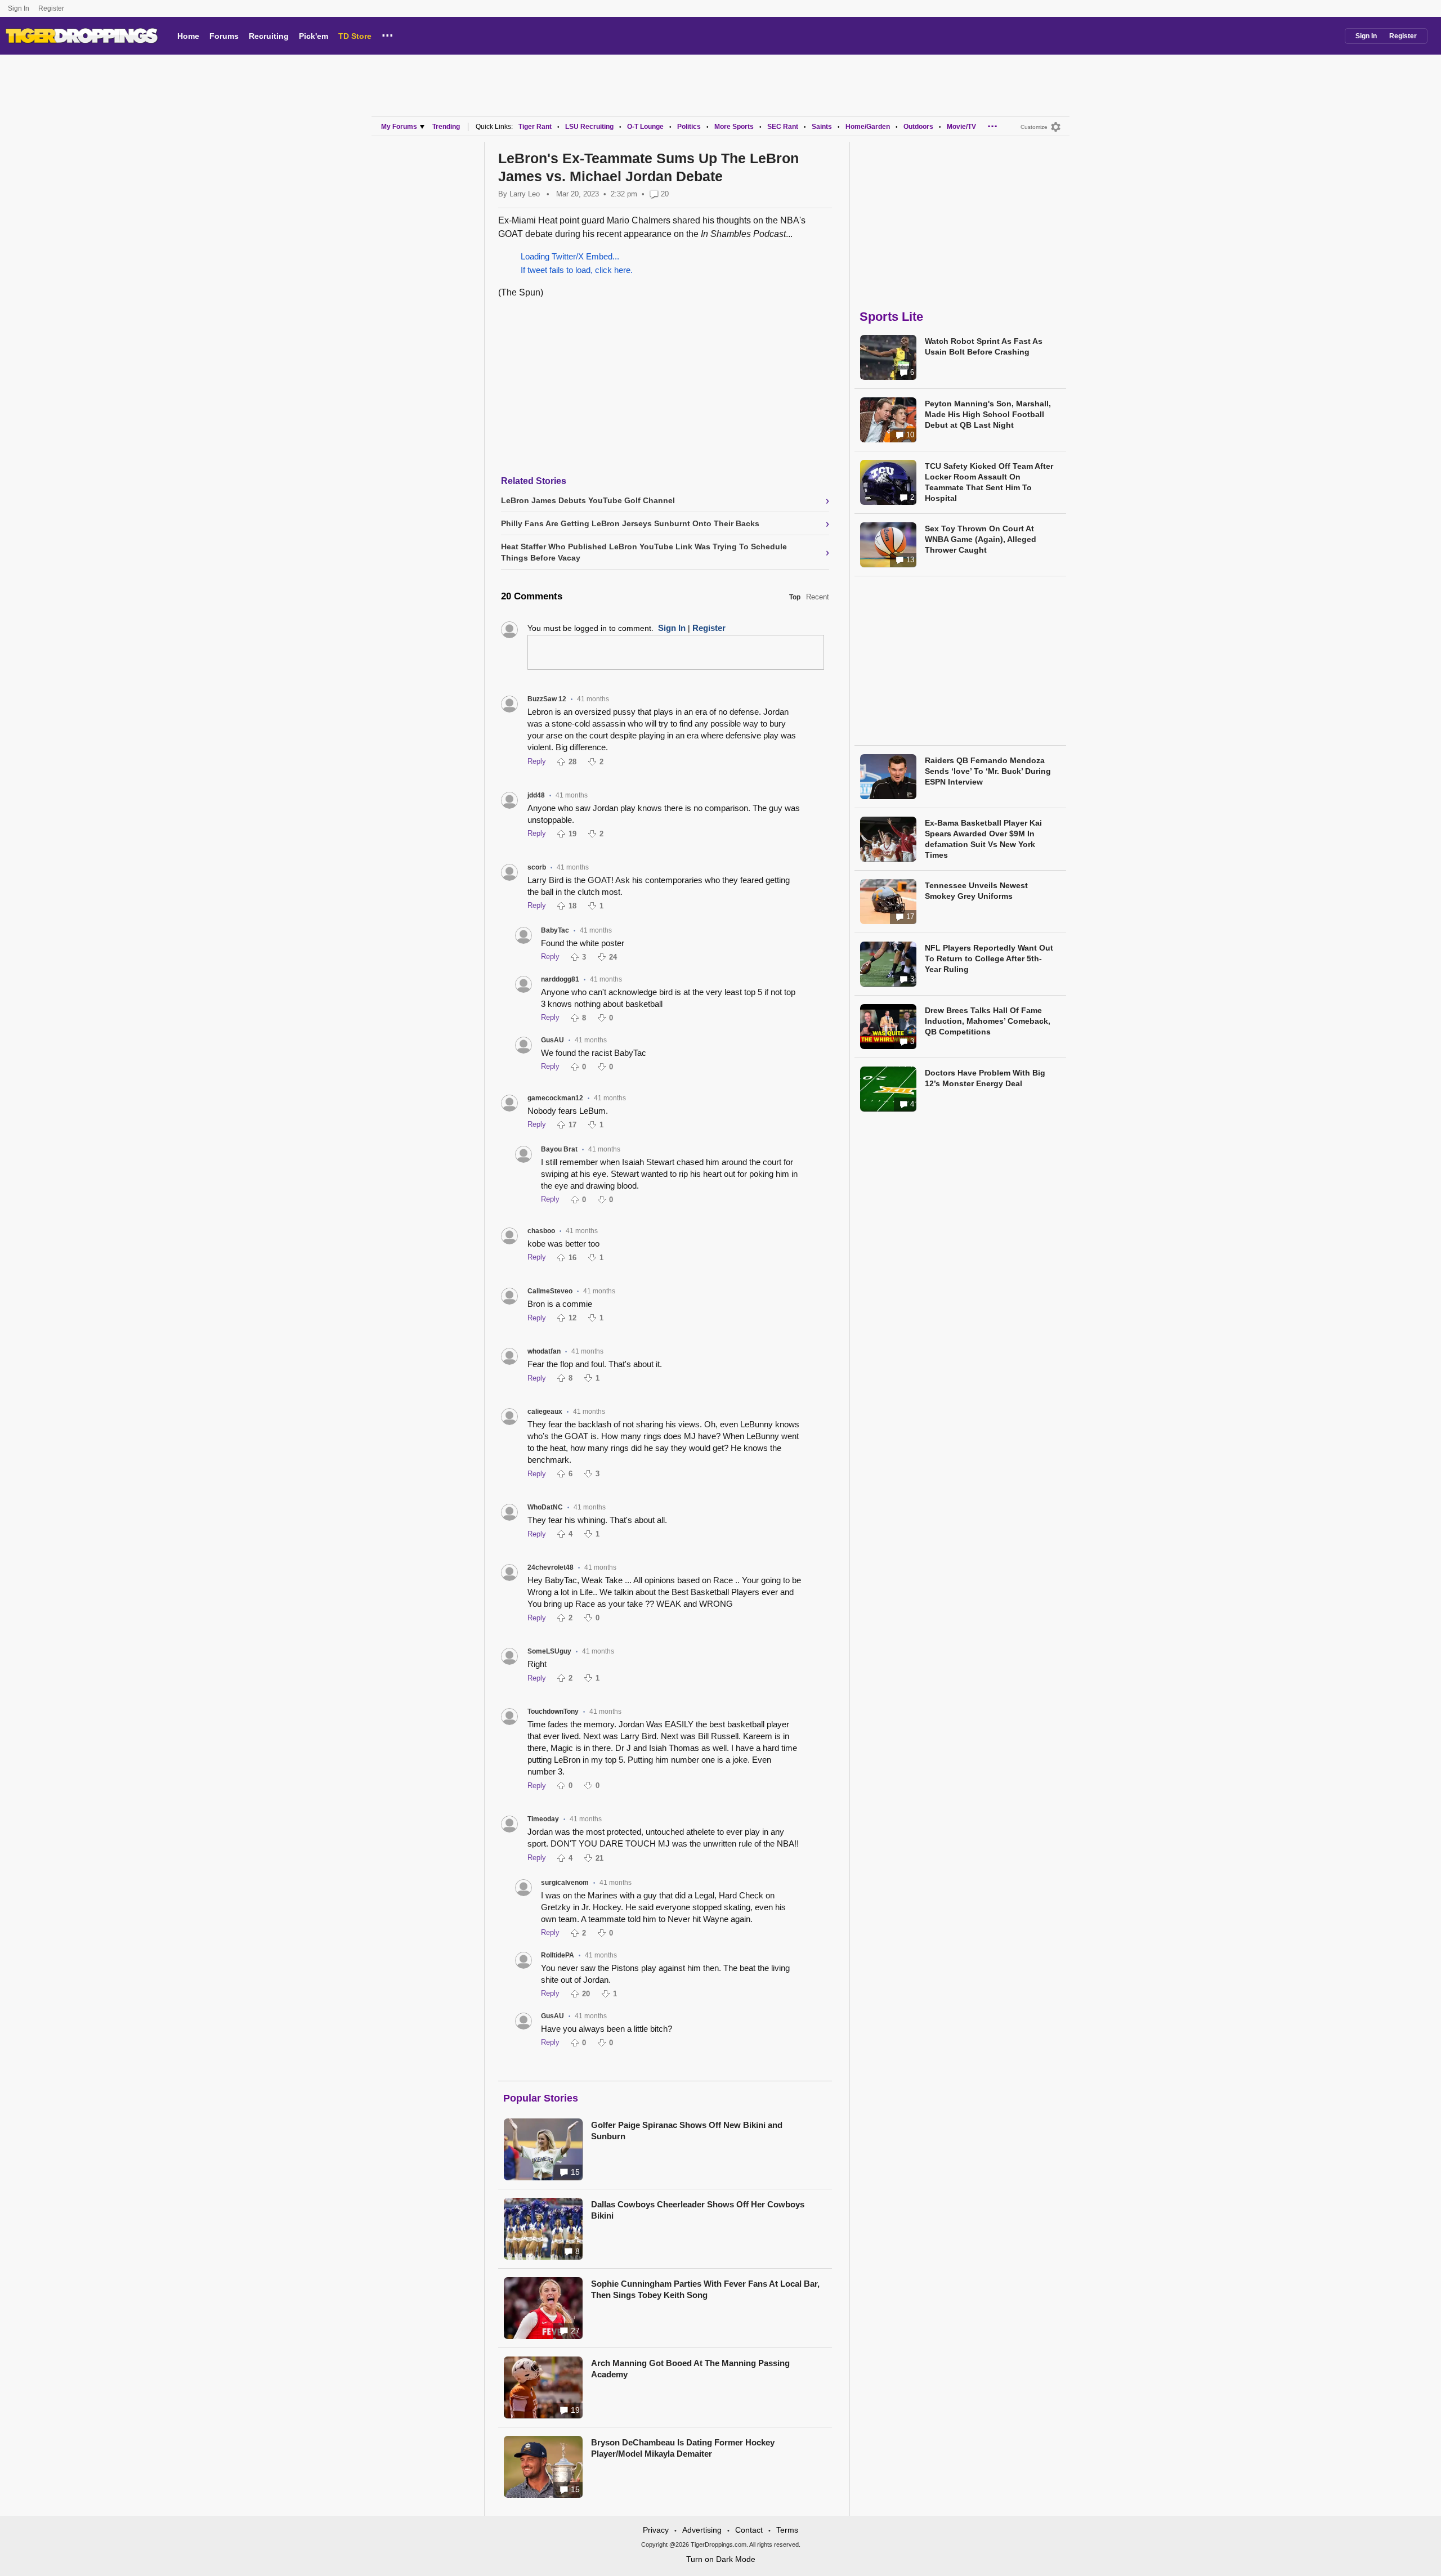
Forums (224, 36)
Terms (787, 2530)
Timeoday (543, 1819)
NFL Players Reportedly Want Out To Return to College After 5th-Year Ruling (989, 958)
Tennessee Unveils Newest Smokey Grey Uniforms (976, 891)
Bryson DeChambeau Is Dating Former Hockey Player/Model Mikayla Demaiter (683, 2448)
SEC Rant (783, 127)
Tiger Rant (535, 127)
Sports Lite (891, 317)
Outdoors (918, 127)
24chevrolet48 (551, 1567)
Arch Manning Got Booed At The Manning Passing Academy (690, 2369)
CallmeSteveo (550, 1291)
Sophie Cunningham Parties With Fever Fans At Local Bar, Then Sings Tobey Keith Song (705, 2289)
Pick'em (314, 36)
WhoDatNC (545, 1507)
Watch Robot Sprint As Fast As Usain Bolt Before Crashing (984, 346)
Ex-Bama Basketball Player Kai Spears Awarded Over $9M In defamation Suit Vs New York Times (983, 839)
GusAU (552, 1040)
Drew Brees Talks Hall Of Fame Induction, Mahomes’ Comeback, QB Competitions (988, 1021)
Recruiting (269, 36)
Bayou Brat (559, 1149)
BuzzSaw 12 (547, 699)
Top (795, 597)
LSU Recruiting (589, 127)
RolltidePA (558, 1955)
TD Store (355, 36)
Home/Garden (868, 127)
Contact (749, 2530)
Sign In (19, 8)
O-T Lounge (645, 127)
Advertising (702, 2530)
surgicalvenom (565, 1883)
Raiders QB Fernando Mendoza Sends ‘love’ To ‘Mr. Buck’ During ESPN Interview (988, 771)
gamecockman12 (555, 1098)
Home (188, 36)
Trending (446, 127)
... (388, 34)
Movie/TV (961, 127)
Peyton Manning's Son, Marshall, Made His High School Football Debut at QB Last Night (988, 414)
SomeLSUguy (549, 1651)
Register (52, 8)
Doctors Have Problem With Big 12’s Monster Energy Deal (985, 1078)
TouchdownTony (553, 1712)
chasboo (541, 1231)
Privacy (656, 2530)
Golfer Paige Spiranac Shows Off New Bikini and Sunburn (687, 2131)
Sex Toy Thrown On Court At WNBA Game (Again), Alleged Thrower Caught (981, 539)
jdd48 (536, 795)
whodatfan (544, 1351)
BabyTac (555, 930)
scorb (537, 867)
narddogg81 (560, 979)
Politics (689, 127)
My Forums (399, 127)
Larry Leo (525, 194)
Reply (537, 761)
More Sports (734, 127)
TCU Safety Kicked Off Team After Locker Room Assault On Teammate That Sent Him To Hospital (989, 482)
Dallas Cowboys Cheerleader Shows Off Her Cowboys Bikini (698, 2210)
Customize (1034, 127)
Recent (818, 597)
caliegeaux (545, 1412)
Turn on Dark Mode (721, 2559)
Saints (822, 127)
